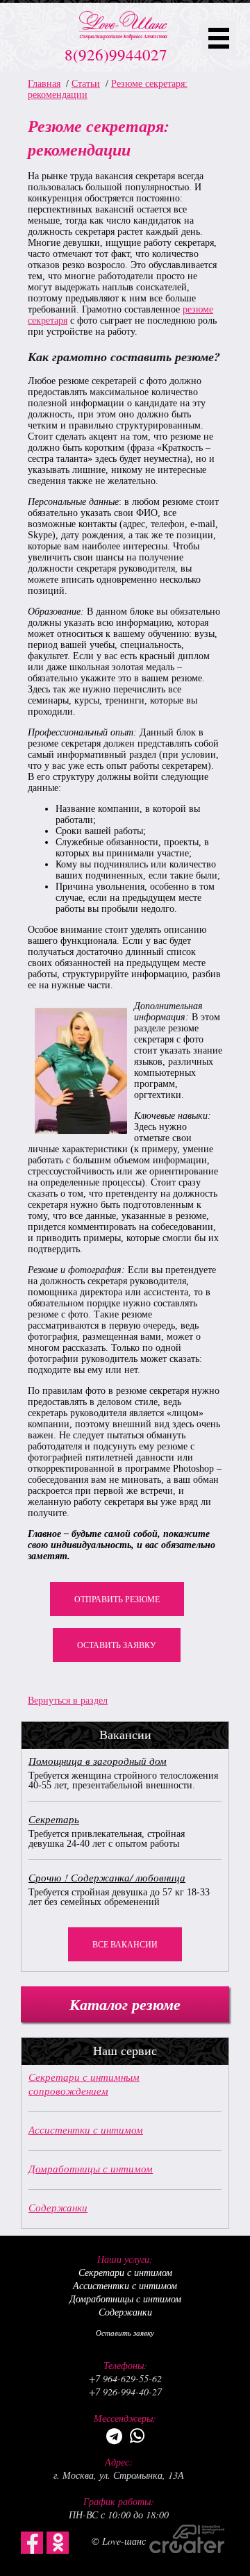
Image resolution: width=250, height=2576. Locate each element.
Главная (44, 84)
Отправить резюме (117, 1599)
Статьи (86, 84)
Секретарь (54, 1819)
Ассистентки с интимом (86, 2129)
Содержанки (58, 2207)
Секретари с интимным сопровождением (84, 2084)
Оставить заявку (117, 1645)
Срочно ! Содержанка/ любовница (107, 1877)
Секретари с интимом (125, 2272)
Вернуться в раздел (68, 1701)
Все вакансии (125, 1945)
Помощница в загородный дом (98, 1761)
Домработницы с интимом (91, 2168)
